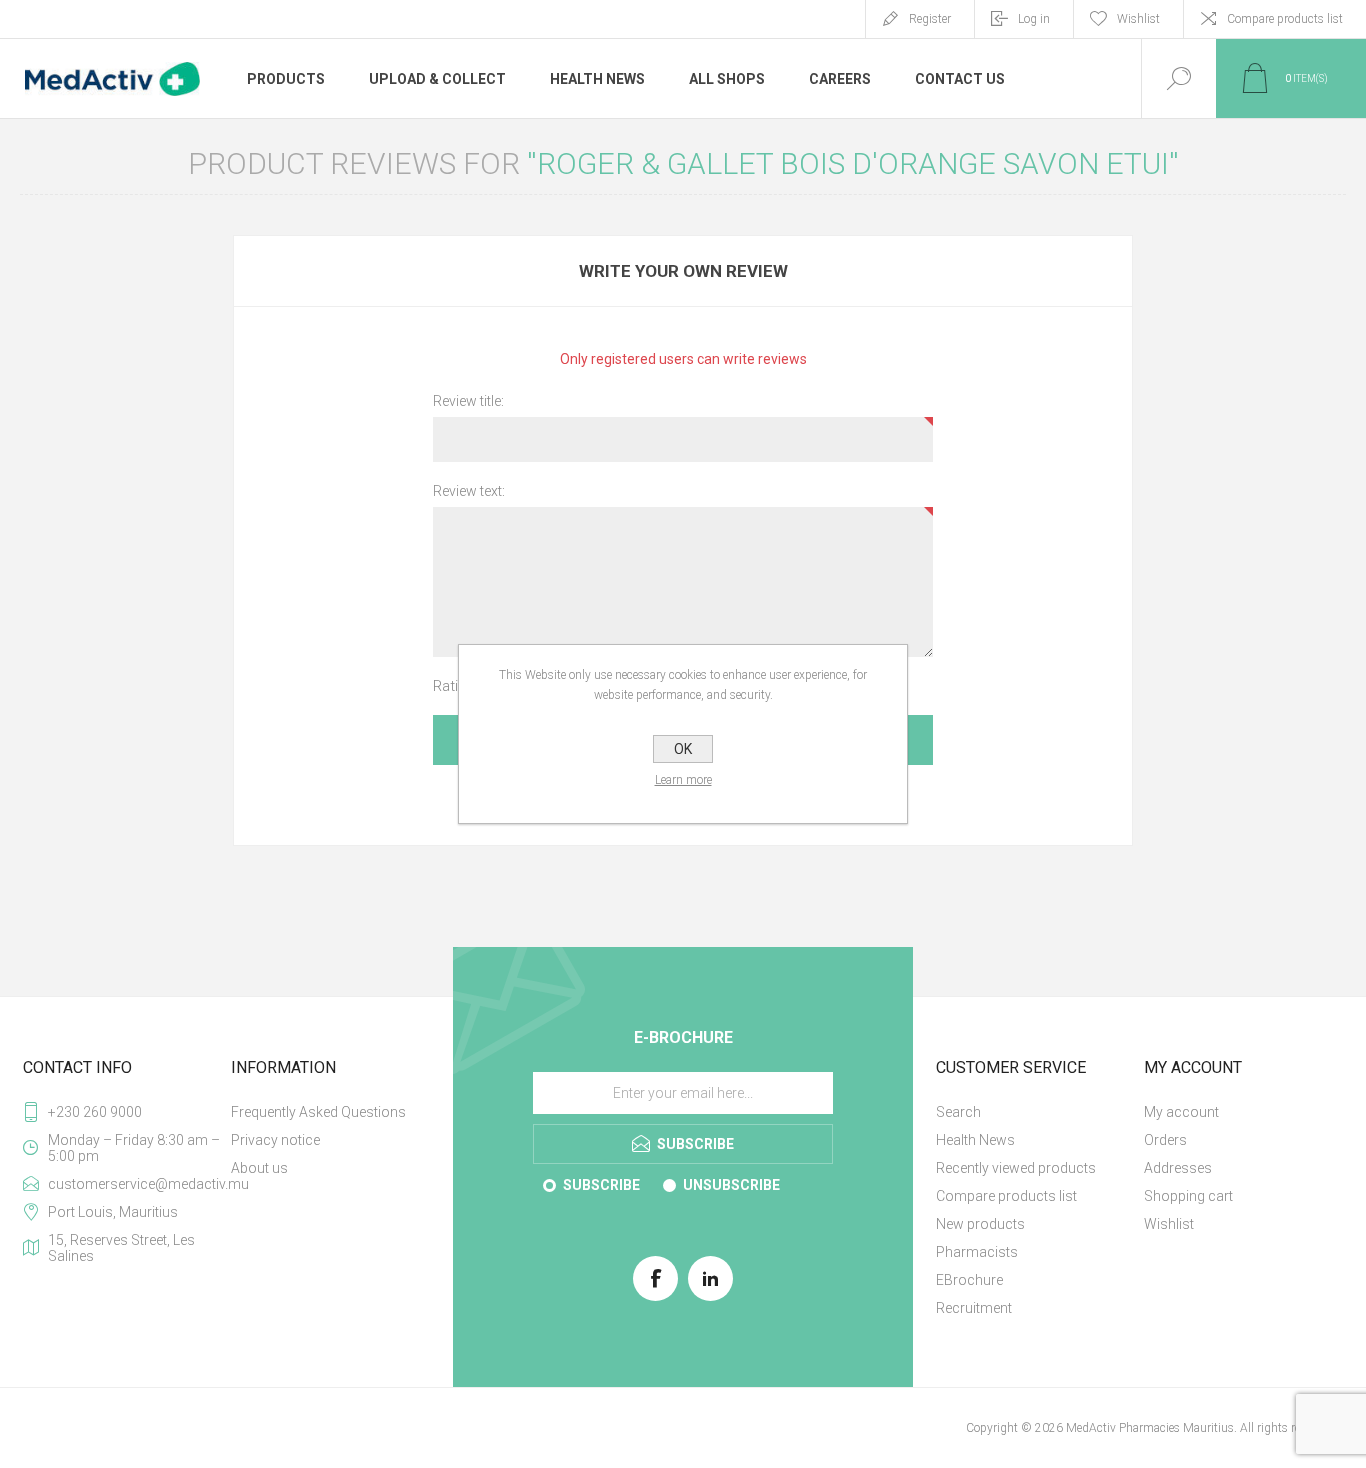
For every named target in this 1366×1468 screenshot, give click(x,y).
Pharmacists (977, 1252)
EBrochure (969, 1280)
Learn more (683, 780)
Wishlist (1169, 1224)
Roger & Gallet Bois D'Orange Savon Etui (853, 163)
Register (930, 19)
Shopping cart (1188, 1196)
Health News (975, 1140)
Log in (1034, 19)
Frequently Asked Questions (318, 1112)
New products (980, 1224)
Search (958, 1112)
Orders (1165, 1140)
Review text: (469, 491)
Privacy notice (275, 1140)
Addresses (1178, 1168)
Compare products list (1285, 19)
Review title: (468, 401)
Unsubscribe (731, 1185)
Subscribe (601, 1185)
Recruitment (974, 1308)
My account (1181, 1112)
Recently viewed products (1016, 1168)
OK (683, 749)
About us (259, 1168)
